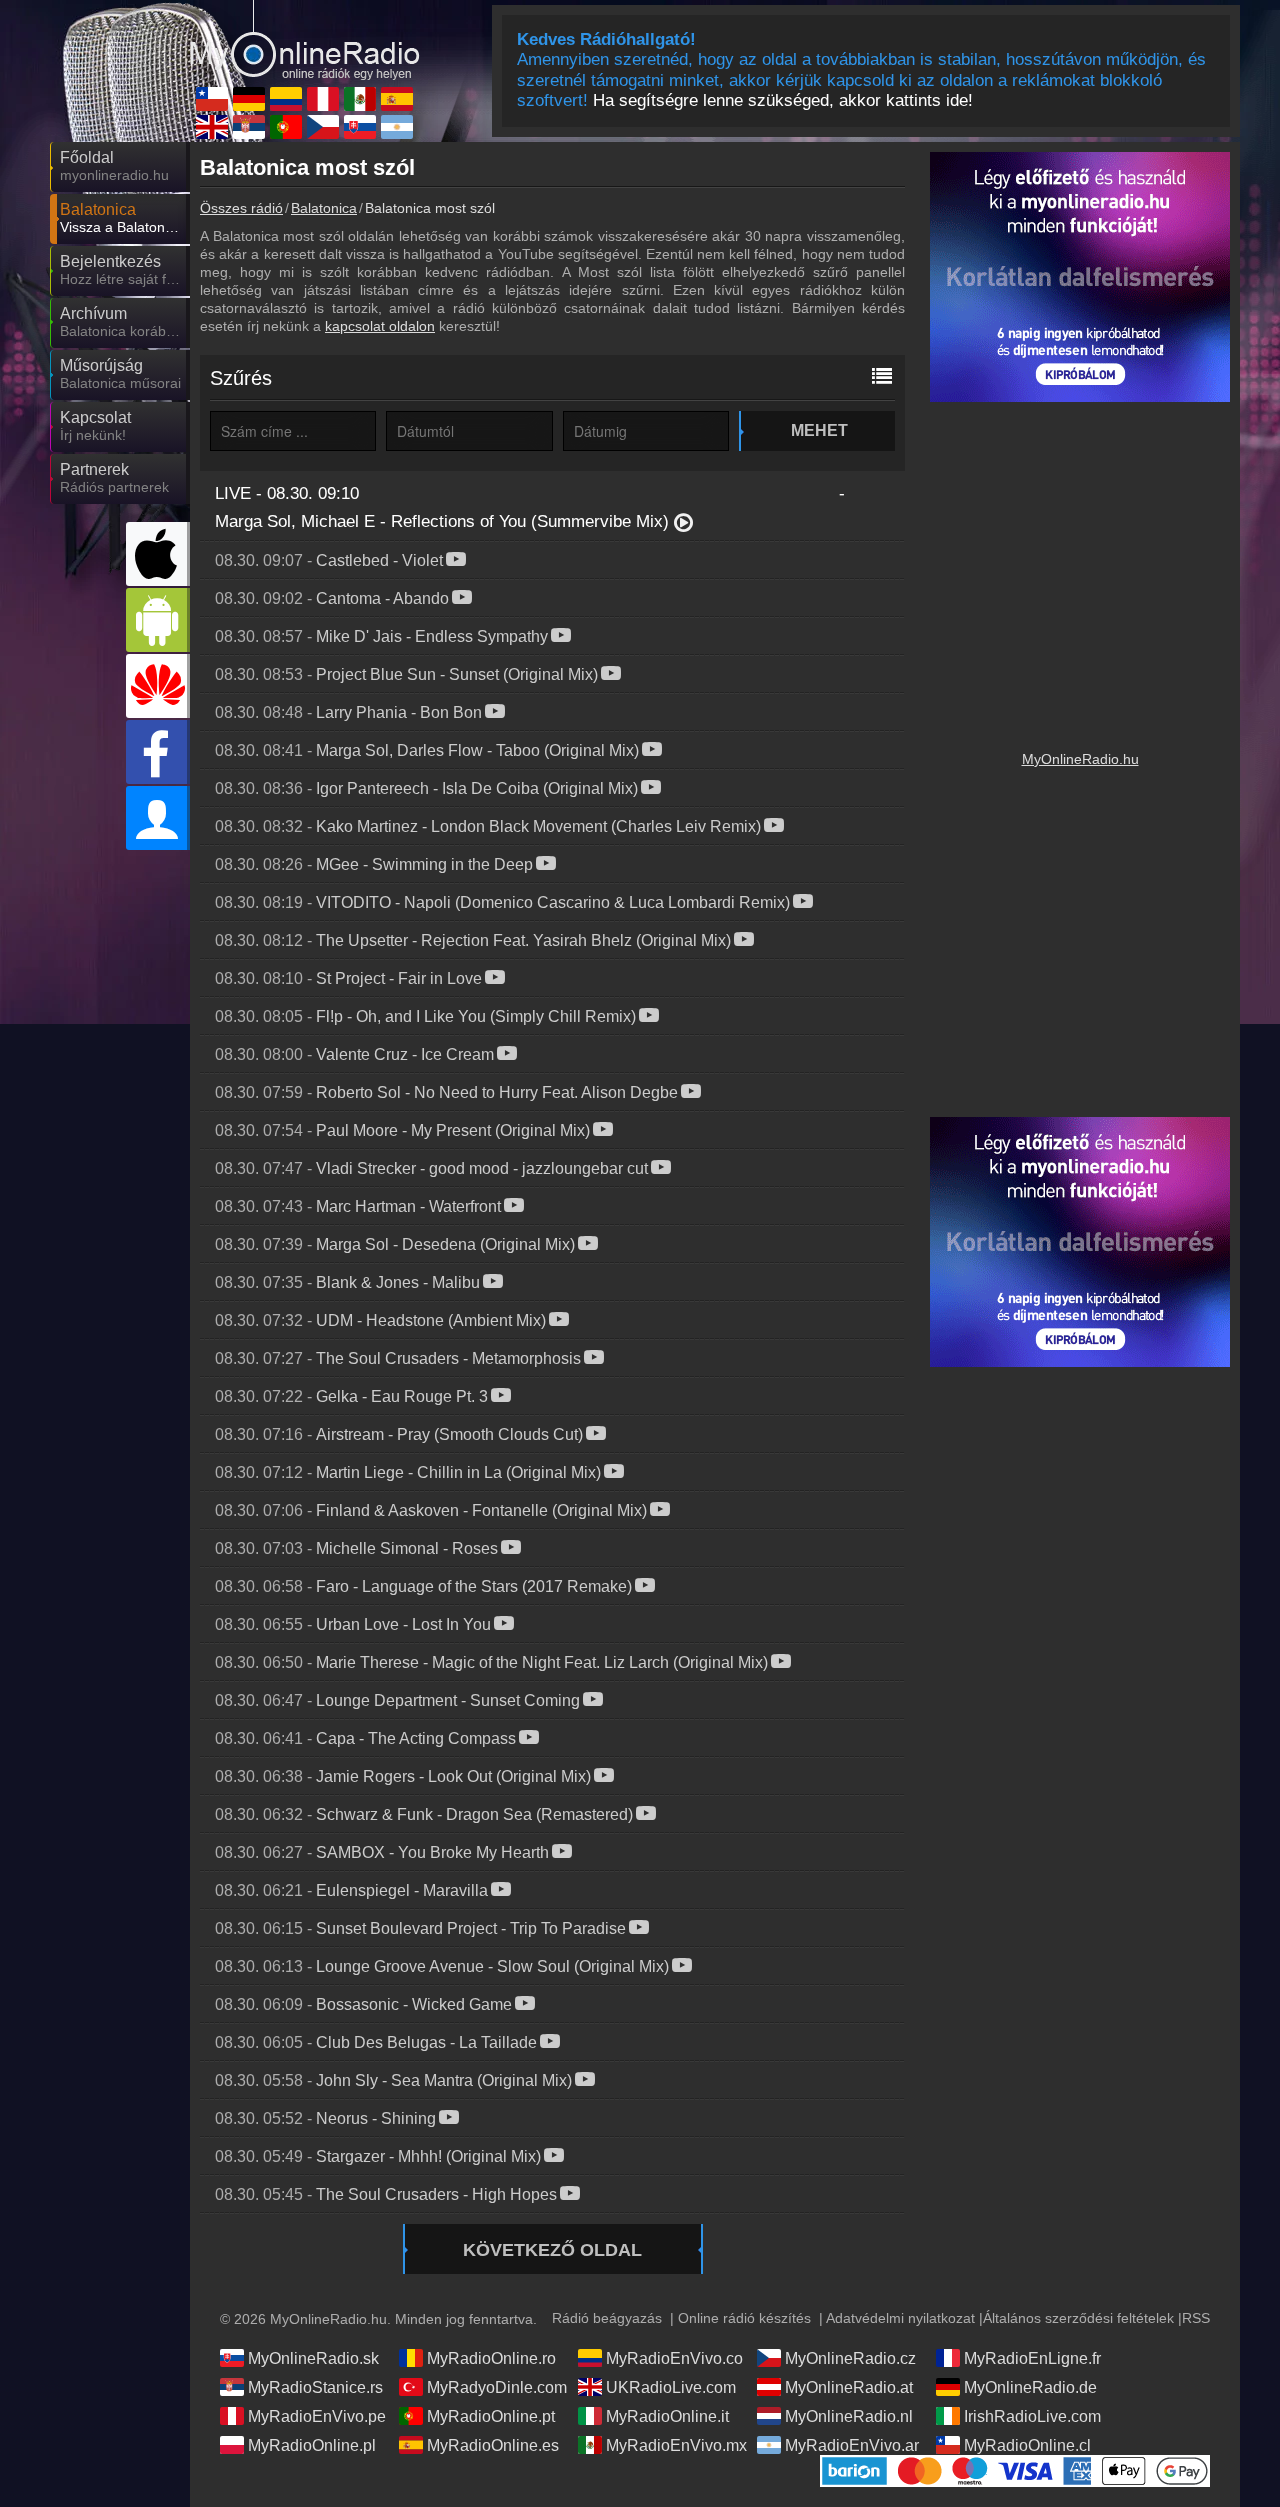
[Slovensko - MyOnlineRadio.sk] (360, 127)
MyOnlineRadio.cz (850, 2358)
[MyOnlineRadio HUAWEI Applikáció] (158, 686)
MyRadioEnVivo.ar (852, 2445)
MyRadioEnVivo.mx (676, 2445)
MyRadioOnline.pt (491, 2416)
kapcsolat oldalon (380, 326)
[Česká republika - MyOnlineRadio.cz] (323, 127)
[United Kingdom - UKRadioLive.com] (212, 127)
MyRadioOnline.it (667, 2416)
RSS (1196, 2318)
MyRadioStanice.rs (315, 2387)
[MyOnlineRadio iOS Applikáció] (158, 554)
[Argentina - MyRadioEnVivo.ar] (397, 127)
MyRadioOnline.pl (312, 2445)
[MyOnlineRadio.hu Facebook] (158, 752)
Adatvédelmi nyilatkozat (900, 2318)
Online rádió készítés (744, 2318)
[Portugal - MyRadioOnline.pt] (286, 127)
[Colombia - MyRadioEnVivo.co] (286, 99)
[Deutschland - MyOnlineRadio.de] (249, 99)
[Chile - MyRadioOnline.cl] (212, 99)
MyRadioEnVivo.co (674, 2358)
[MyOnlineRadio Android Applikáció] (158, 620)
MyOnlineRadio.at (849, 2387)
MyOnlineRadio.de (1030, 2387)
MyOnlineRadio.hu (1080, 759)
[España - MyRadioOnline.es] (397, 99)
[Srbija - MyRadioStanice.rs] (249, 127)
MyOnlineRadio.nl (849, 2416)
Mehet (819, 430)
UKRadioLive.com (671, 2387)
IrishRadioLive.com (1032, 2416)
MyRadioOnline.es (493, 2445)
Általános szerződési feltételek (1078, 2318)
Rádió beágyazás (607, 2318)
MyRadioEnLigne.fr (1032, 2358)
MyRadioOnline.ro (491, 2358)
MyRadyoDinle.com (497, 2387)
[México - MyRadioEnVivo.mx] (360, 99)
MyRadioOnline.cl (1027, 2445)
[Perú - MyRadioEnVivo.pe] (323, 99)
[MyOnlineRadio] (305, 39)
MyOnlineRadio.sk (313, 2358)
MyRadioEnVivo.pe (317, 2416)
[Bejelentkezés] (158, 818)
